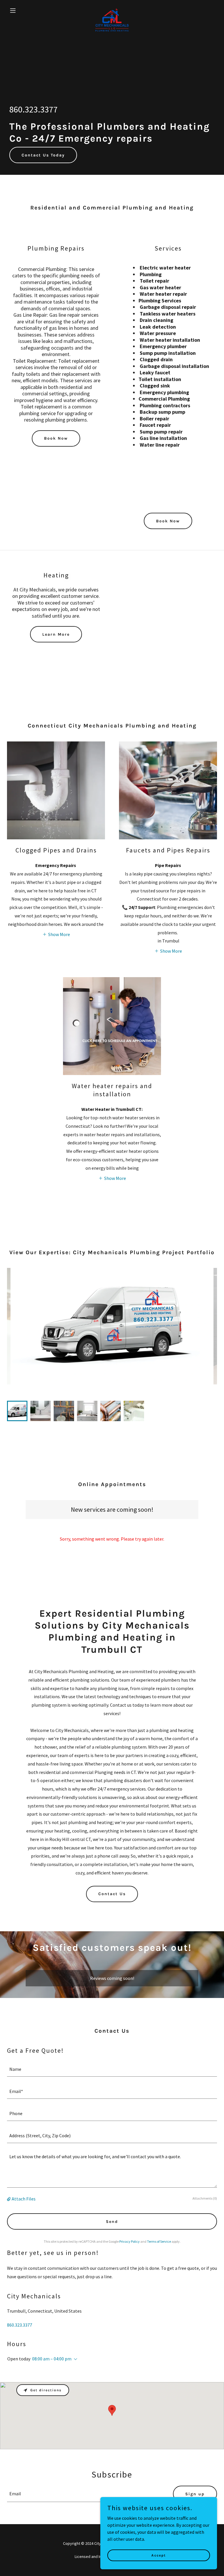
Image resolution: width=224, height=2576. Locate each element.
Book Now (56, 438)
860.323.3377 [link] (34, 109)
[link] (112, 10)
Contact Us (112, 1894)
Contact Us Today (43, 155)
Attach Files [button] (24, 2199)
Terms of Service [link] (159, 2241)
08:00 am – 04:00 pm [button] (52, 2359)
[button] (23, 10)
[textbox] (112, 2069)
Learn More (56, 634)
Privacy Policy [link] (129, 2241)
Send (112, 2222)
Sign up (195, 2494)
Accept (159, 2555)
